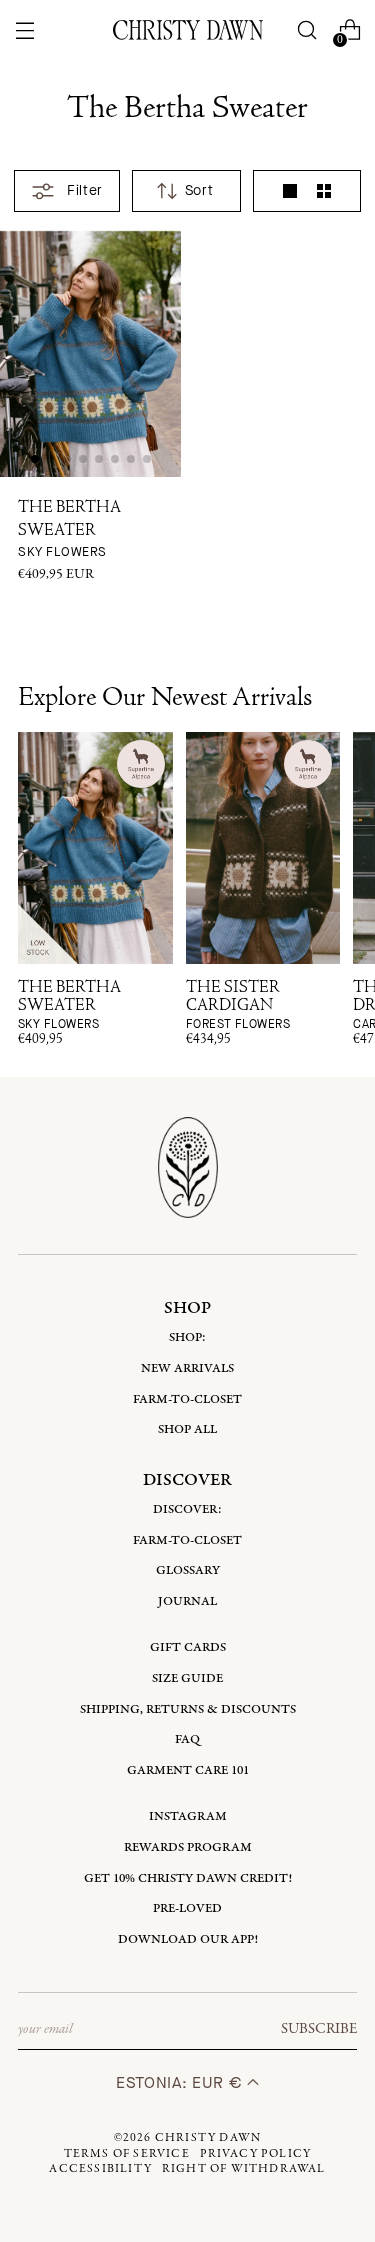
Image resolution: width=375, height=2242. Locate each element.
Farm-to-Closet (187, 1399)
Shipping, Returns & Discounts (188, 1709)
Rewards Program (188, 1847)
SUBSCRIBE (319, 2029)
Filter (84, 190)
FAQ (187, 1739)
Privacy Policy (256, 2154)
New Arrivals (187, 1368)
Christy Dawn (208, 2138)
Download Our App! (188, 1939)
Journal (187, 1601)
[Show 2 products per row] (324, 191)
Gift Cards (188, 1647)
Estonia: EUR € (181, 2082)
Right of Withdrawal (244, 2169)
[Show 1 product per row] (290, 191)
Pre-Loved (187, 1908)
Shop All (187, 1429)
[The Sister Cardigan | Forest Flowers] (263, 848)
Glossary (188, 1570)
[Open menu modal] (25, 30)
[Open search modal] (306, 30)
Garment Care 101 (188, 1770)
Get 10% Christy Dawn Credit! (188, 1878)
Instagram (188, 1816)
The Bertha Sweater (69, 530)
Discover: (187, 1509)
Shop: (187, 1337)
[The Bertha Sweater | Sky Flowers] (95, 848)
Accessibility (100, 2169)
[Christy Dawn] (188, 30)
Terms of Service (127, 2154)
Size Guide (187, 1678)
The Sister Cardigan (238, 1005)
